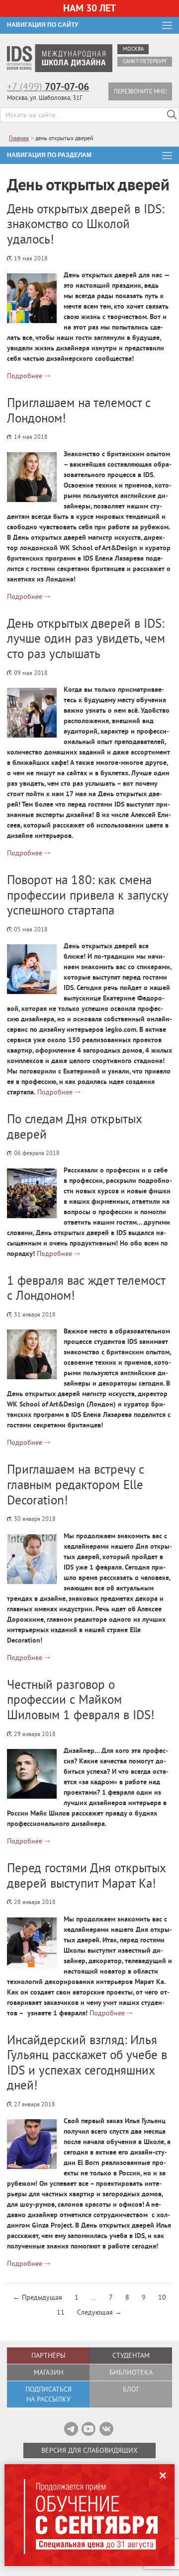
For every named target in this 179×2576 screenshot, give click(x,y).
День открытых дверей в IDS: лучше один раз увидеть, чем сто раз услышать (86, 638)
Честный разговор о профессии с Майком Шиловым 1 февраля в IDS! (81, 1700)
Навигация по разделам (49, 155)
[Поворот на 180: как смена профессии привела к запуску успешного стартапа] (32, 969)
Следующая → (99, 2312)
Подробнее (25, 376)
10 (162, 2297)
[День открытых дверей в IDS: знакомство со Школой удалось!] (32, 298)
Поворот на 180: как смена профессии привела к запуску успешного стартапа (88, 895)
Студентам (131, 2355)
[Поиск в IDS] (172, 115)
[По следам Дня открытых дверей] (32, 1193)
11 (61, 2312)
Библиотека (131, 2372)
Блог (131, 2389)
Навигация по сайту (43, 25)
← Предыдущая (38, 2297)
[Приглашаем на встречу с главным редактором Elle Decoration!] (32, 1559)
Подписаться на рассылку (48, 2394)
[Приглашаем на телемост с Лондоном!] (32, 477)
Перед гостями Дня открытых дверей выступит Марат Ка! (86, 1875)
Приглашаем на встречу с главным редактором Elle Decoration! (76, 1484)
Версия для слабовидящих (89, 2450)
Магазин (48, 2372)
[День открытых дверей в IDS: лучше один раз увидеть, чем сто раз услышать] (32, 713)
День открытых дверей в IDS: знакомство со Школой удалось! (86, 224)
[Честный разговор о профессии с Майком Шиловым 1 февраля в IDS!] (32, 1774)
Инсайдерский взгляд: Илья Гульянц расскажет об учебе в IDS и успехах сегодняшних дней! (87, 2063)
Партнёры (48, 2355)
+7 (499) (48, 86)
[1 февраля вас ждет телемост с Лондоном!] (32, 1354)
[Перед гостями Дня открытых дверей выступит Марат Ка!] (32, 1942)
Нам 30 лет (89, 8)
